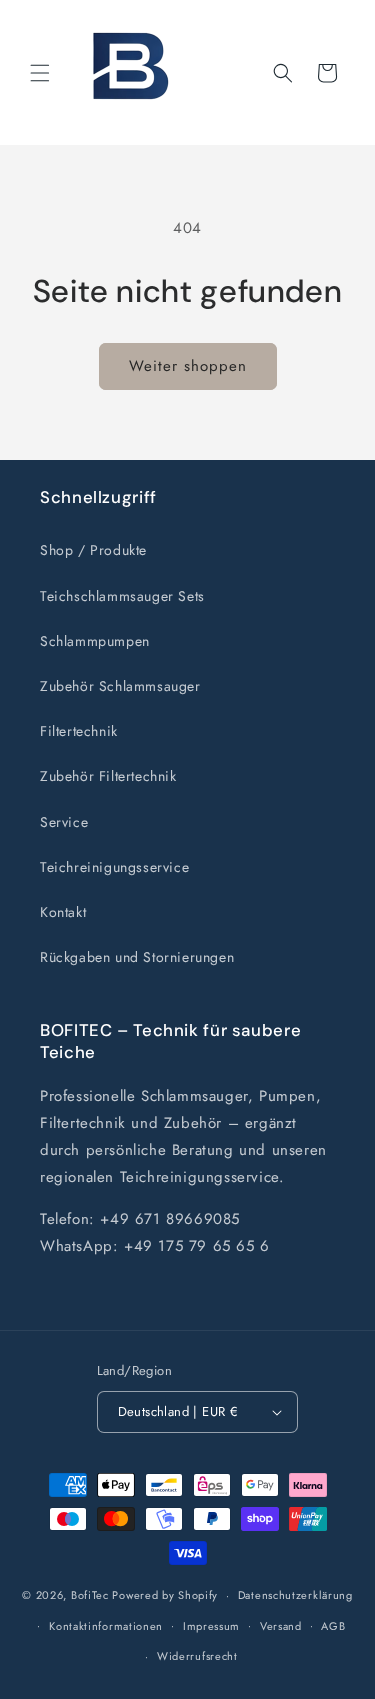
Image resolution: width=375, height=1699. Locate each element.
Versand (281, 1626)
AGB (333, 1626)
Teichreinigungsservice (114, 867)
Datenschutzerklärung (295, 1595)
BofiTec (90, 1595)
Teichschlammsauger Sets (122, 596)
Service (64, 822)
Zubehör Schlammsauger (120, 686)
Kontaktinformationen (106, 1626)
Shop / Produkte (93, 550)
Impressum (211, 1626)
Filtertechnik (79, 731)
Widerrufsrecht (197, 1656)
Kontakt (63, 912)
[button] (40, 73)
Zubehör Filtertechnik (108, 776)
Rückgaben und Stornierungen (137, 957)
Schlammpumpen (95, 641)
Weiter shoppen (188, 366)
